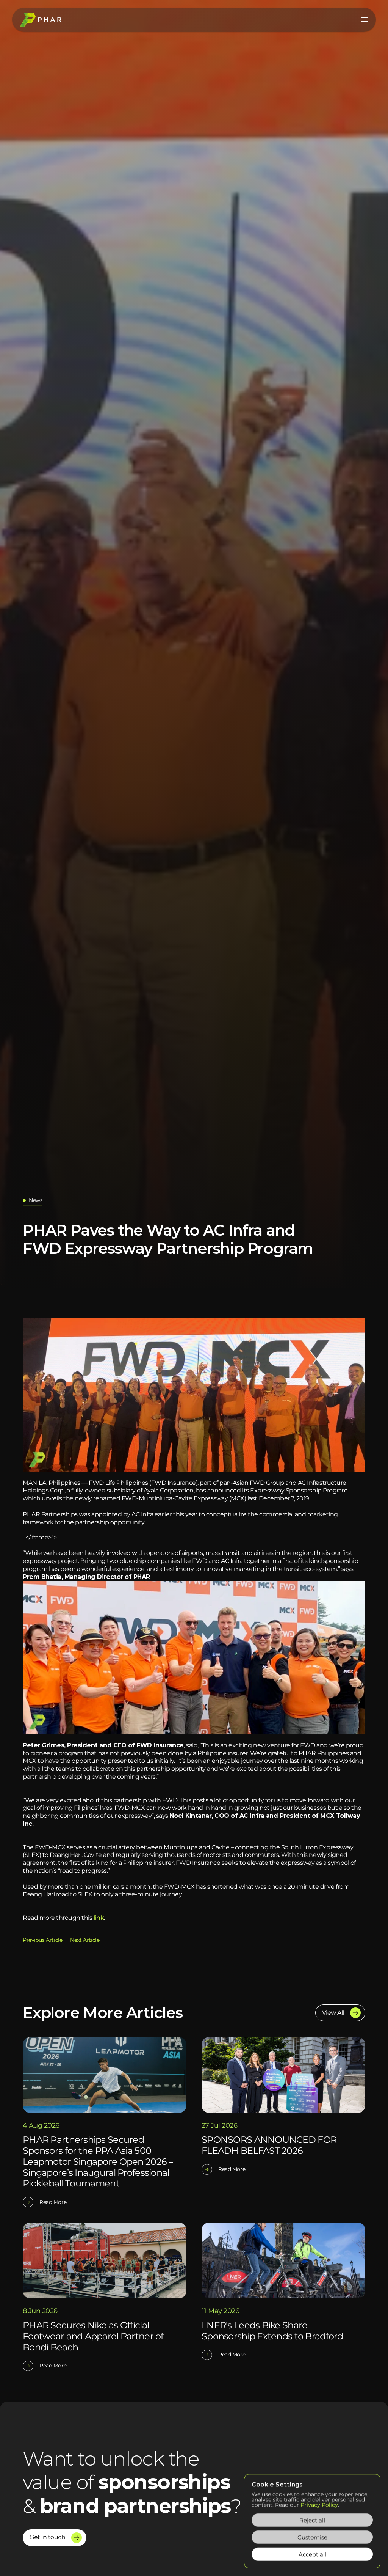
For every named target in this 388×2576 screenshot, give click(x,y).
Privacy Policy (319, 2505)
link (99, 1918)
